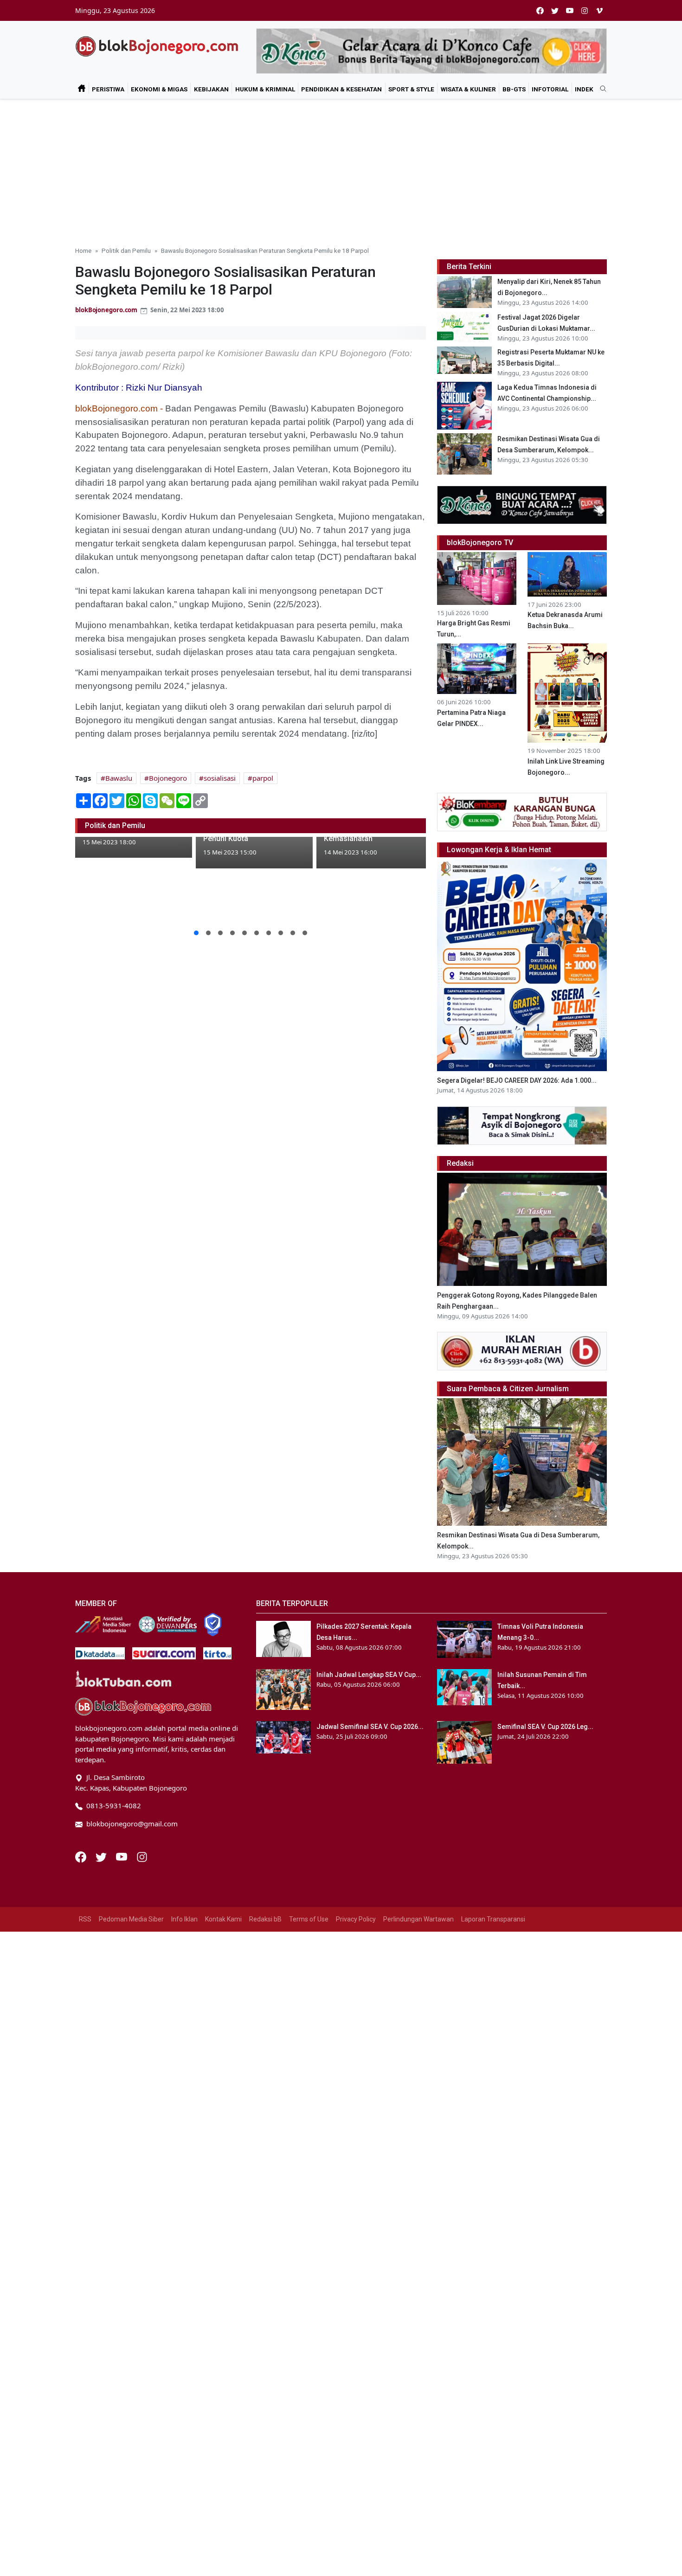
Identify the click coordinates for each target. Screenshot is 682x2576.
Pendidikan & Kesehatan (341, 89)
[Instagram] (142, 1856)
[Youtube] (122, 1856)
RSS (85, 1919)
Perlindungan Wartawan (418, 1919)
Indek (584, 89)
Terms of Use (309, 1919)
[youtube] (570, 10)
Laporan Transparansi (493, 1919)
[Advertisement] (341, 169)
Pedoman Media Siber (131, 1919)
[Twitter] (102, 1856)
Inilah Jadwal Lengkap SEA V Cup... (369, 1675)
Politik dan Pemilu (126, 251)
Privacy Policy (356, 1919)
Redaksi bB (265, 1919)
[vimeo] (599, 10)
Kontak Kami (223, 1919)
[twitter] (555, 10)
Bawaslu (119, 778)
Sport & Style (411, 89)
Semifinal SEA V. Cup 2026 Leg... (545, 1727)
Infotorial (550, 89)
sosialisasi (220, 778)
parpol (263, 778)
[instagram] (585, 10)
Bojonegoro (168, 778)
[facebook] (540, 10)
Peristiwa (108, 89)
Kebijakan (211, 89)
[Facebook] (82, 1856)
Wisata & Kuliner (468, 89)
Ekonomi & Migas (159, 89)
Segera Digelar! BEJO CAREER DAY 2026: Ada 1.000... (517, 1080)
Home (83, 251)
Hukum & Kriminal (265, 89)
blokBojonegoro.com (106, 310)
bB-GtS (514, 89)
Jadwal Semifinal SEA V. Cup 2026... (370, 1727)
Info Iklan (184, 1919)
